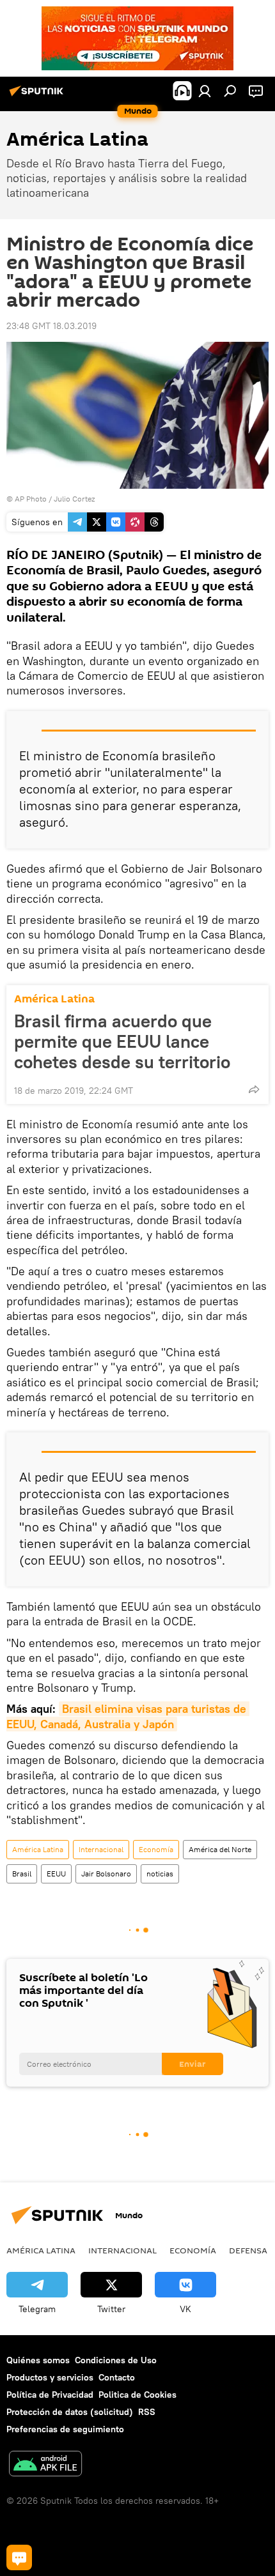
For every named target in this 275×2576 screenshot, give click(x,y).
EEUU (56, 1874)
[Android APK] (45, 2465)
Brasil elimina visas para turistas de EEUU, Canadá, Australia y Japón (128, 1716)
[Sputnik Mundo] (38, 96)
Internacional (101, 1849)
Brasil (22, 1874)
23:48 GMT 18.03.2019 (51, 326)
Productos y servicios (50, 2377)
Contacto (117, 2377)
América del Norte (220, 1849)
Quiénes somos (38, 2360)
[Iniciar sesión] (205, 91)
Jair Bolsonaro (106, 1874)
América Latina (54, 999)
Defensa (248, 2250)
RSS (147, 2412)
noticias (160, 1874)
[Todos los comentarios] (19, 2557)
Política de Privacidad (50, 2395)
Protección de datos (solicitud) (70, 2412)
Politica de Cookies (137, 2395)
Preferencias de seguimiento (65, 2429)
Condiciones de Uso (116, 2360)
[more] (254, 1089)
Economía (156, 1849)
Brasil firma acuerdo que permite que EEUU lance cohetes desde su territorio (122, 1041)
